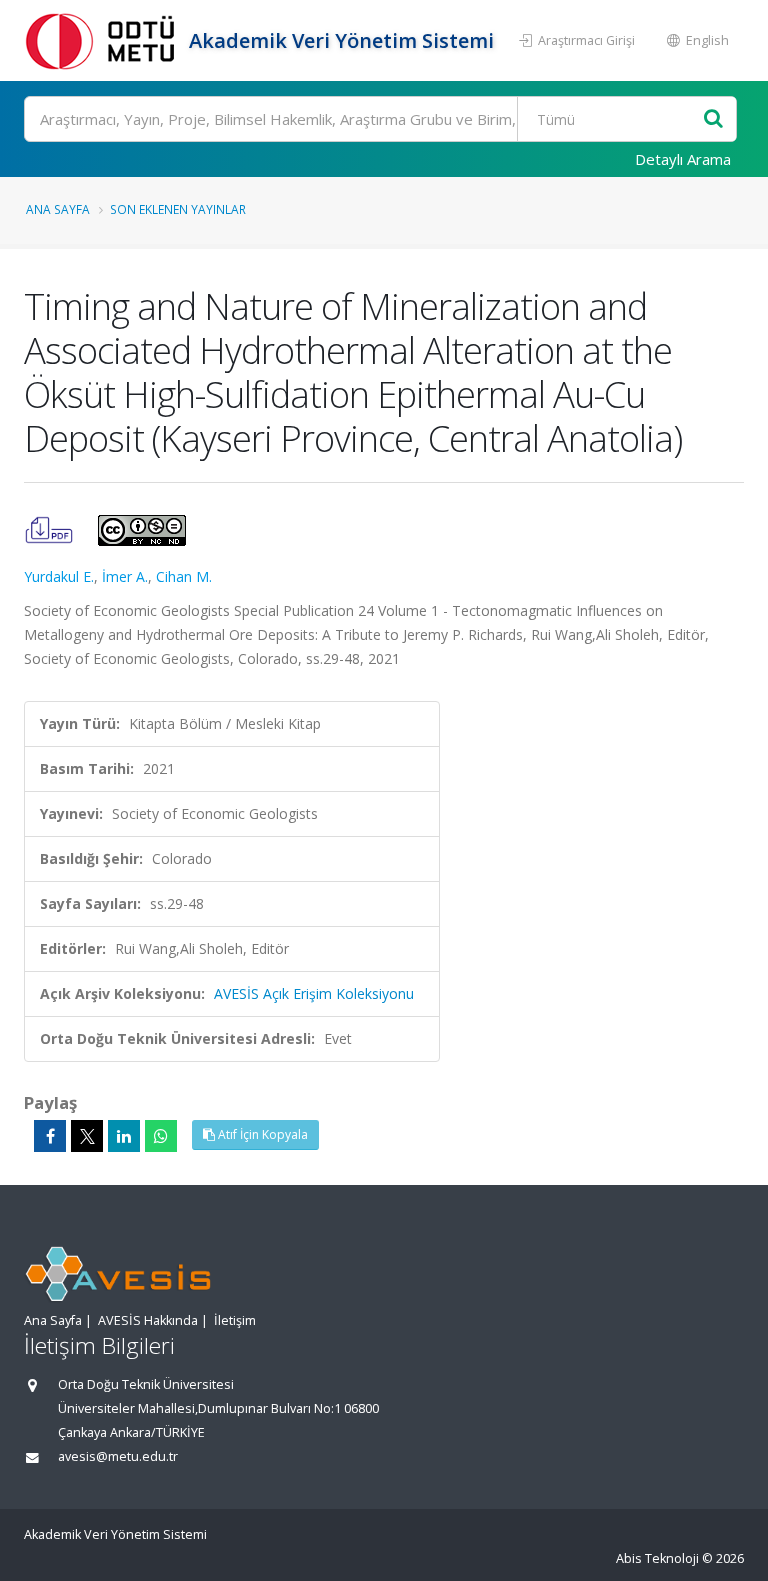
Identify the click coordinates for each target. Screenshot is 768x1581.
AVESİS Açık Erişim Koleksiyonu (314, 993)
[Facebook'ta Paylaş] (50, 1136)
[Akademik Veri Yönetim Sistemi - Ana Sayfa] (104, 40)
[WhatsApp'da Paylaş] (161, 1136)
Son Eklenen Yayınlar (178, 209)
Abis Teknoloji (657, 1558)
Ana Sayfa (58, 209)
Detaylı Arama (683, 159)
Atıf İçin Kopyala (261, 1134)
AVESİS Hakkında (148, 1320)
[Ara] (713, 119)
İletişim (235, 1320)
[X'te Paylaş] (87, 1136)
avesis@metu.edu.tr (118, 1456)
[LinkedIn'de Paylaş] (124, 1136)
